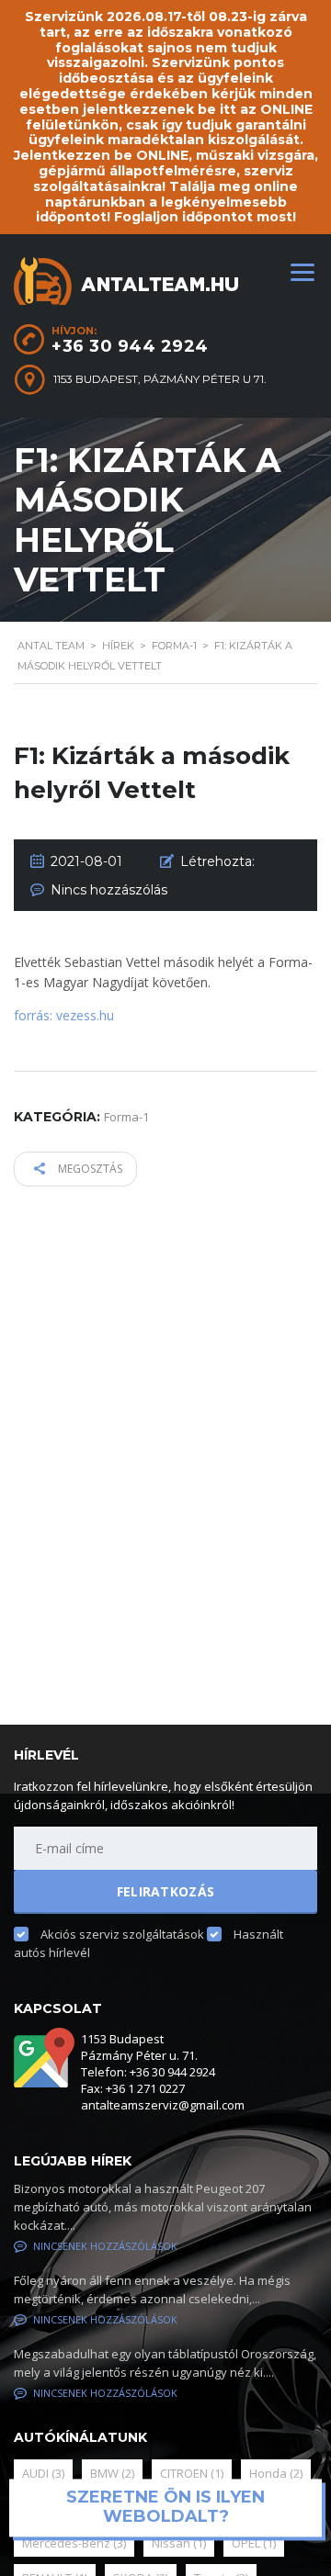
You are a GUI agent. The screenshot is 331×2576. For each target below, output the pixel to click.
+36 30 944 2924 (130, 346)
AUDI (43, 2473)
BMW (112, 2473)
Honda (276, 2473)
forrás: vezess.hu (64, 1015)
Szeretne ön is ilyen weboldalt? (165, 2507)
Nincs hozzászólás (109, 890)
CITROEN (192, 2473)
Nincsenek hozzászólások (105, 2246)
